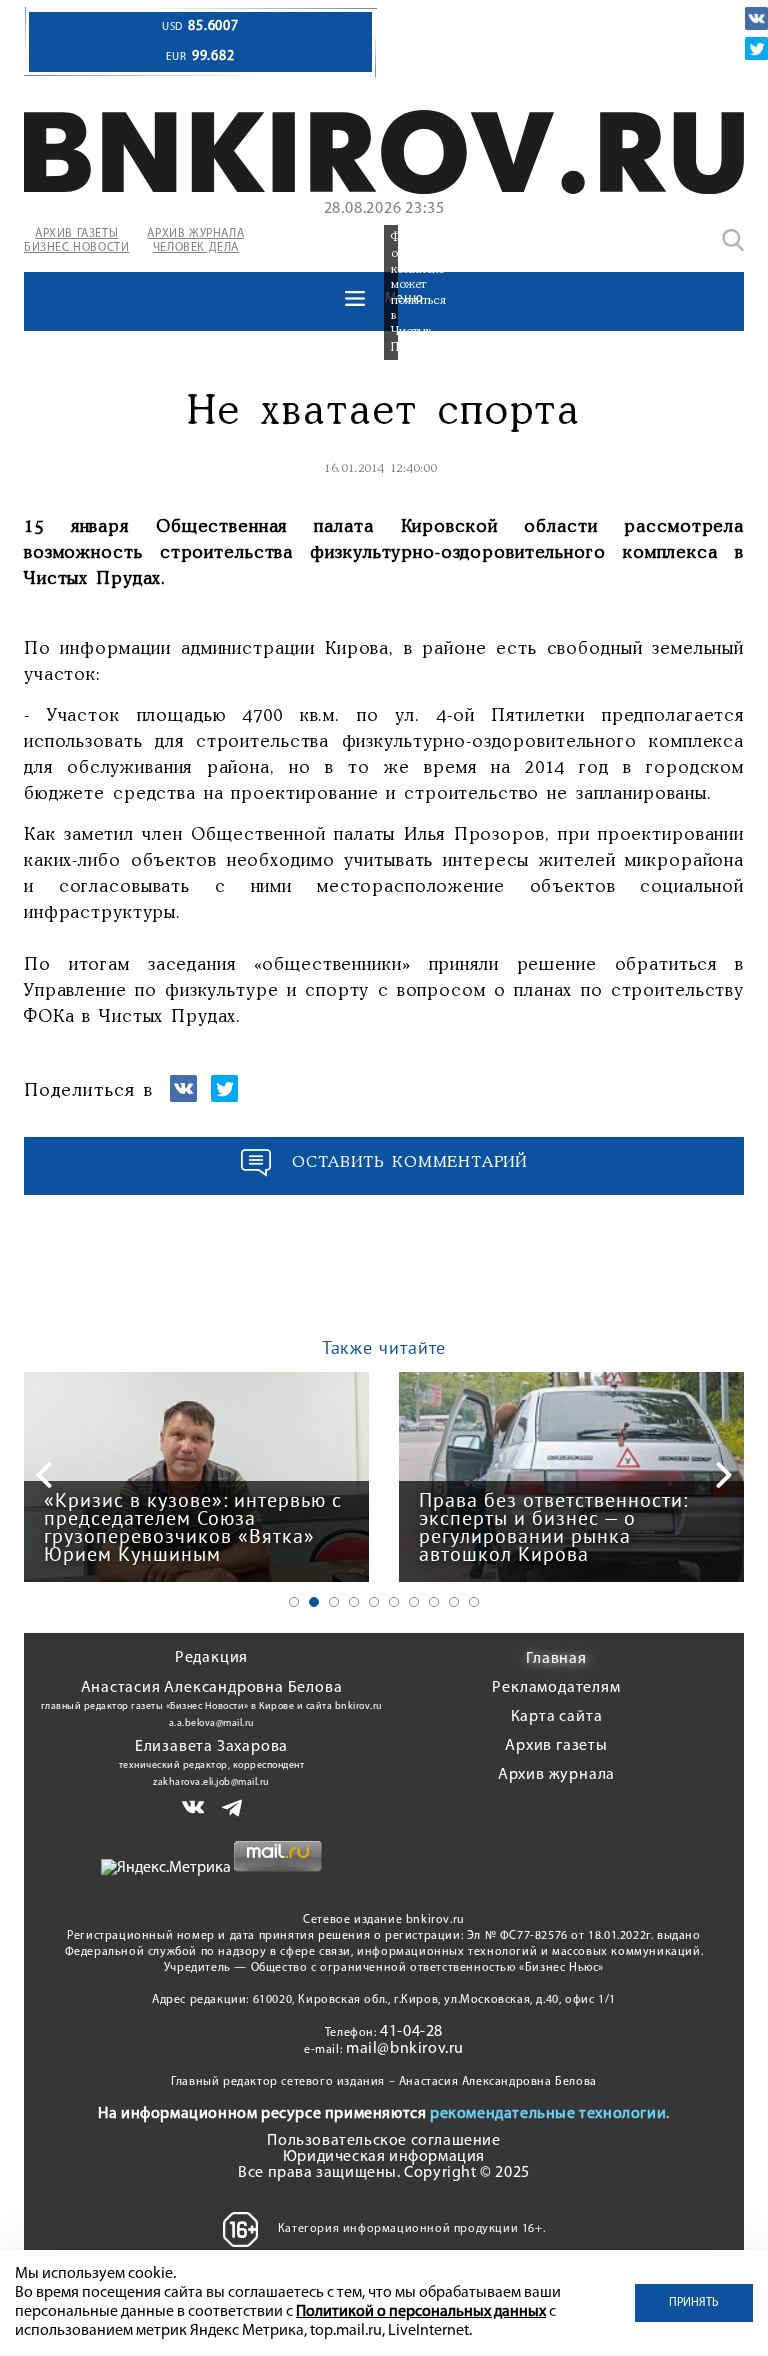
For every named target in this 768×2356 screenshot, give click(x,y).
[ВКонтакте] (756, 18)
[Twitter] (756, 48)
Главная (556, 1659)
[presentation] (44, 1475)
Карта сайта (557, 1717)
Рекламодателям (556, 1688)
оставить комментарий (410, 1162)
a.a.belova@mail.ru (212, 1723)
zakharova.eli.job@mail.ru (211, 1782)
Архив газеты (556, 1746)
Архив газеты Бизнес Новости (76, 241)
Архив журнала (556, 1775)
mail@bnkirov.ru (405, 2049)
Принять (694, 2303)
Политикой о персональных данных (421, 2312)
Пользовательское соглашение (383, 2141)
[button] (294, 1602)
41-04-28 (411, 2032)
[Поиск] (733, 240)
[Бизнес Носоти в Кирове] (384, 190)
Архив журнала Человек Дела (195, 241)
